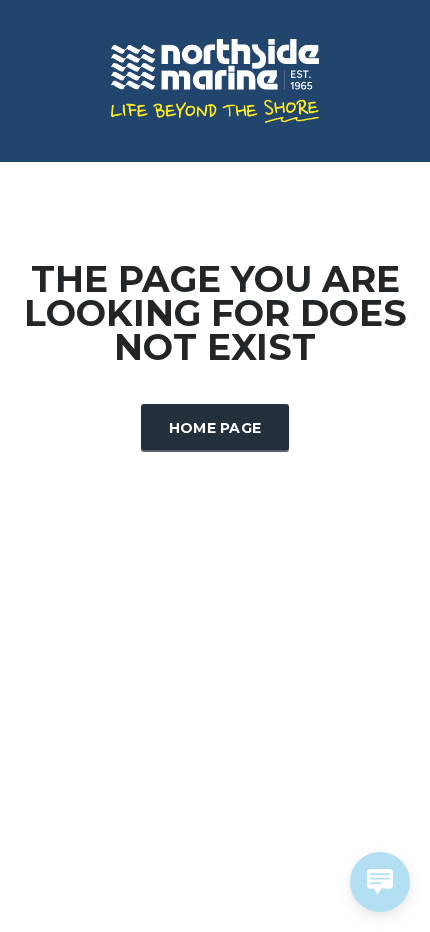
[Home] (215, 79)
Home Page (215, 428)
